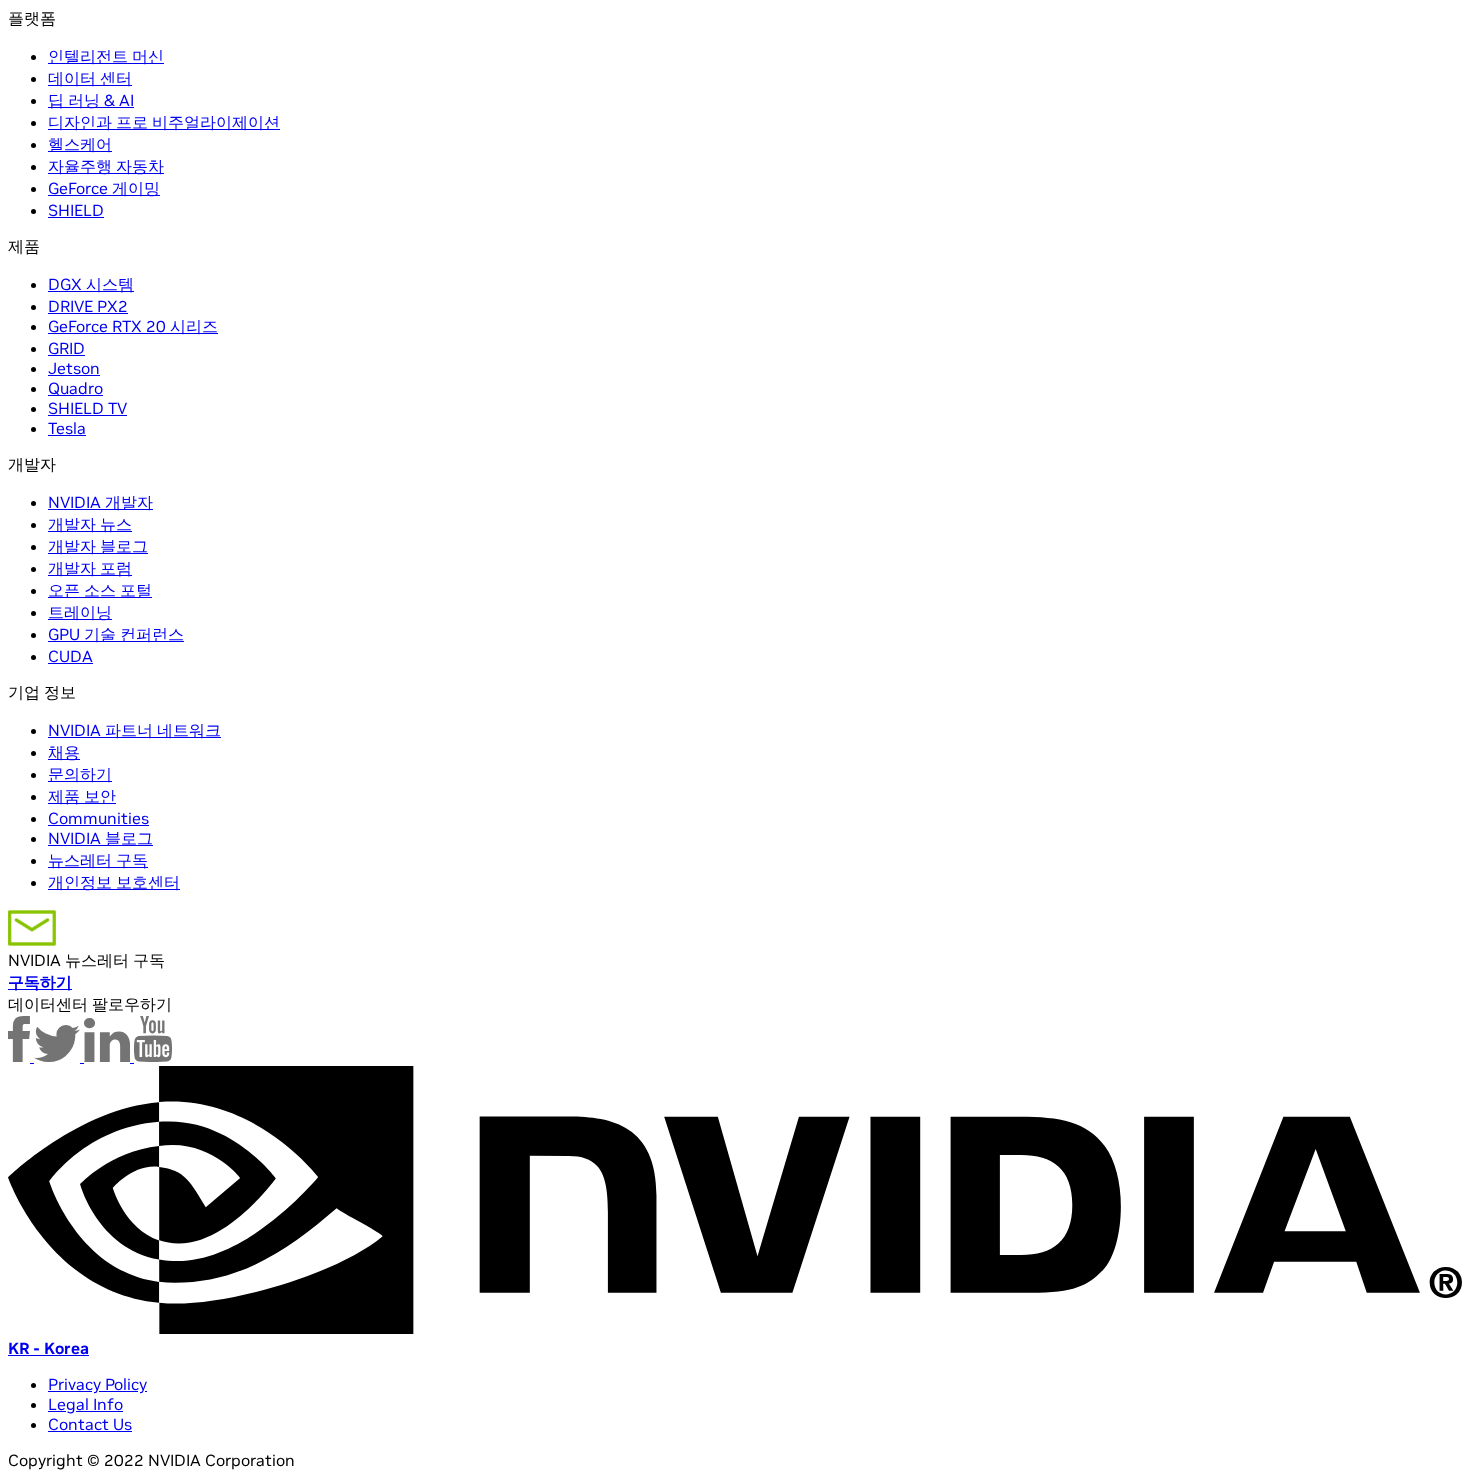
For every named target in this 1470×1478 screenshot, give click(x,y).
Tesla (67, 428)
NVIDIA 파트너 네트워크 (134, 730)
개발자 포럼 (90, 568)
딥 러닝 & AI (91, 100)
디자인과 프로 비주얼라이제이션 (164, 122)
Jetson (74, 368)
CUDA (70, 656)
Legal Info (85, 1404)
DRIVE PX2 (88, 306)
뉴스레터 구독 (98, 860)
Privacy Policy (97, 1384)
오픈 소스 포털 (100, 590)
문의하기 (80, 774)
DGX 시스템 (91, 284)
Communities (98, 818)
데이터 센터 (90, 78)
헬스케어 (80, 144)
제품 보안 (82, 796)
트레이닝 (80, 612)
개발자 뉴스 (90, 524)
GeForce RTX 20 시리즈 (133, 326)
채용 (64, 752)
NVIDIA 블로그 (100, 838)
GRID (66, 348)
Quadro (75, 388)
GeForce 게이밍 (104, 188)
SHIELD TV (87, 408)
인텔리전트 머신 (106, 56)
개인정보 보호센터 (114, 882)
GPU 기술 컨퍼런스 (116, 634)
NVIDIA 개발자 (100, 502)
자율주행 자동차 (106, 166)
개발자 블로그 (98, 546)
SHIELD (76, 210)
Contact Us (90, 1424)
